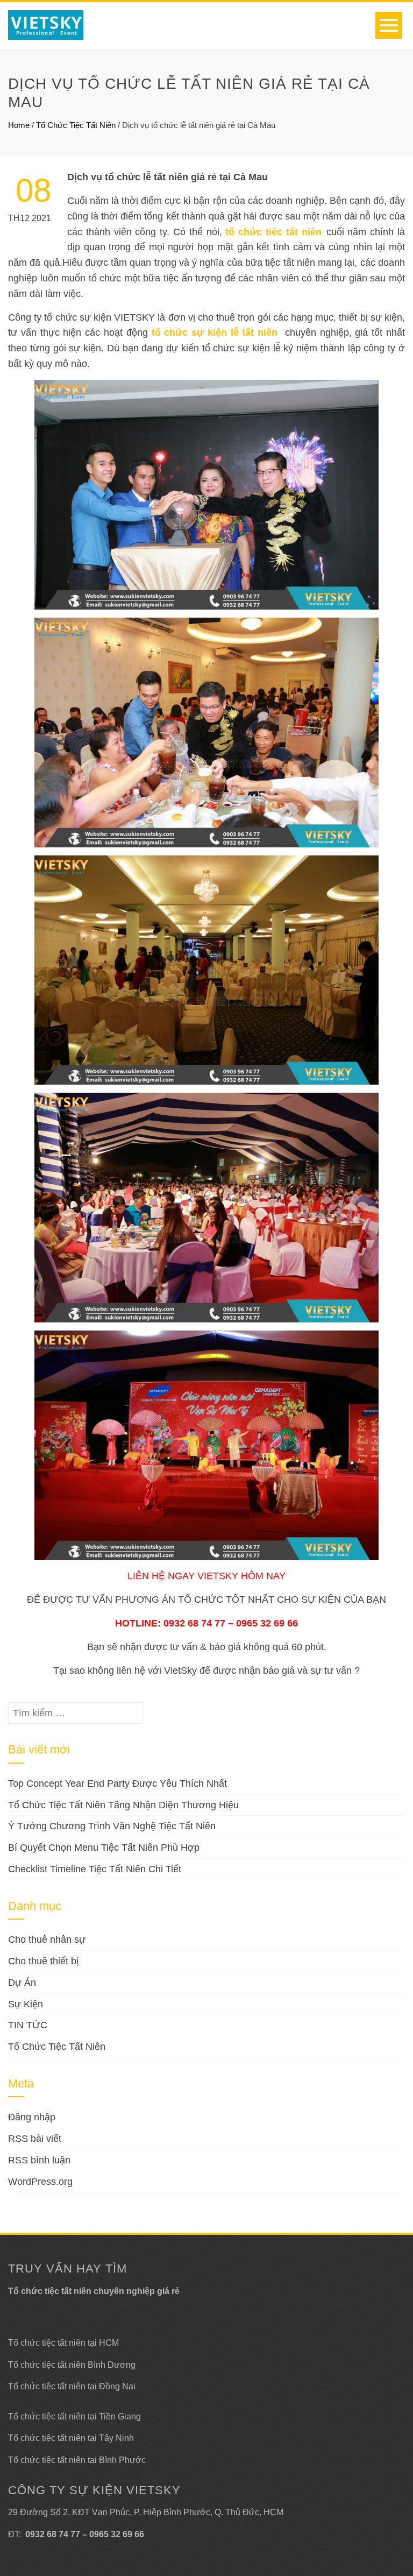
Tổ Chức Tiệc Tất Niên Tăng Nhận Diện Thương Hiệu (123, 1805)
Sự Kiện (26, 2004)
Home (19, 125)
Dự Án (22, 1983)
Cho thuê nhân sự (47, 1940)
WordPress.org (40, 2182)
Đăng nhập (32, 2117)
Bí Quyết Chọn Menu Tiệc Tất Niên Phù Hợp (104, 1848)
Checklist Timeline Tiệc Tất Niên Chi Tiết (95, 1869)
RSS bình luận (39, 2160)
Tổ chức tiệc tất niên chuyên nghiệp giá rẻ (94, 2291)
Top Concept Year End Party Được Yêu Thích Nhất (118, 1784)
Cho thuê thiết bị (43, 1961)
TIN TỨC (28, 2025)
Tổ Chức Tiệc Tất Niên (76, 125)
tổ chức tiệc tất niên (273, 232)
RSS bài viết (35, 2139)
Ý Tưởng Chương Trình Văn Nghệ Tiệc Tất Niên (112, 1826)
